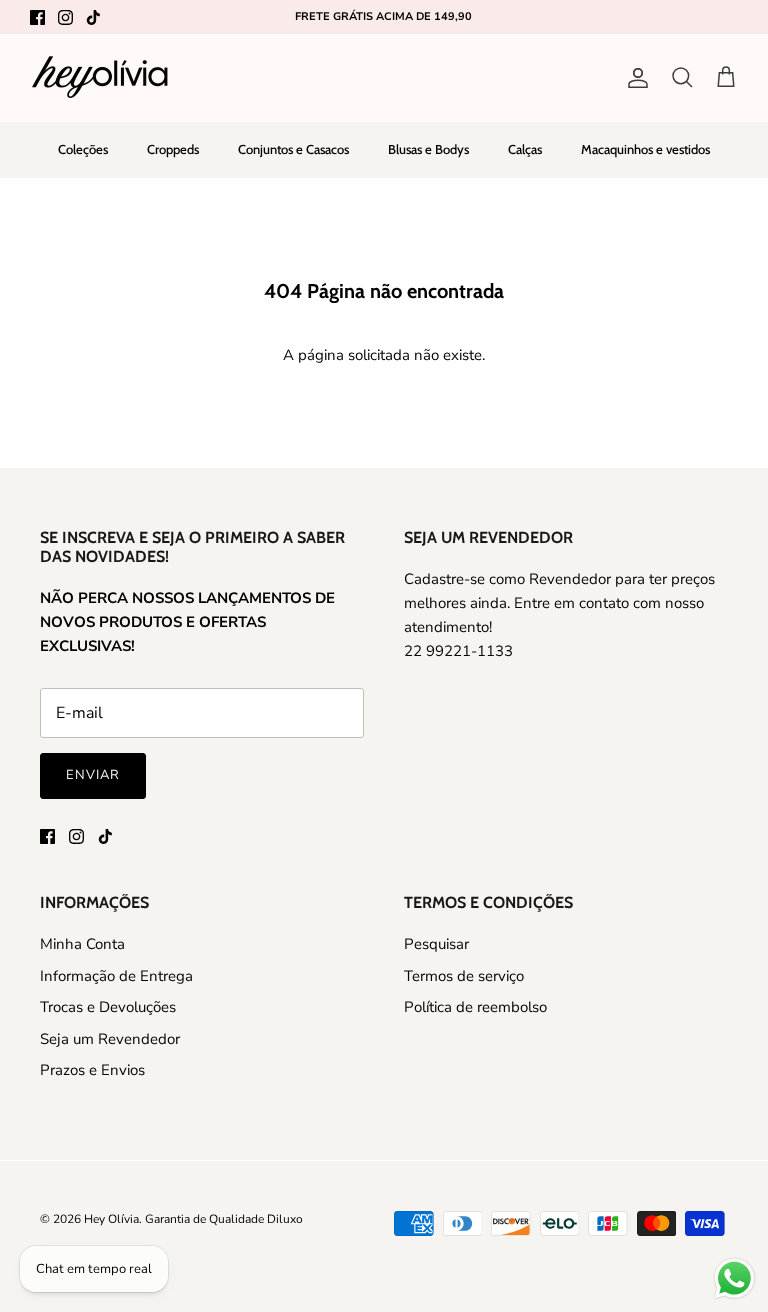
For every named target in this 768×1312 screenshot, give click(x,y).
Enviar (93, 775)
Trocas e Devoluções (108, 1007)
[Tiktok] (93, 17)
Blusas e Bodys (428, 149)
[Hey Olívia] (100, 77)
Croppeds (173, 149)
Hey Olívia (111, 1219)
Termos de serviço (464, 976)
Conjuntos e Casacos (293, 149)
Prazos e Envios (92, 1070)
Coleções (83, 149)
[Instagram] (65, 17)
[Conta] (634, 78)
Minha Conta (82, 944)
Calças (525, 149)
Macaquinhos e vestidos (645, 149)
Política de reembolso (475, 1007)
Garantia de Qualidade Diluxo (224, 1219)
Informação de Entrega (116, 976)
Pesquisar (436, 944)
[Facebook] (37, 17)
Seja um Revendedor (110, 1039)
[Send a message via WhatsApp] (734, 1278)
